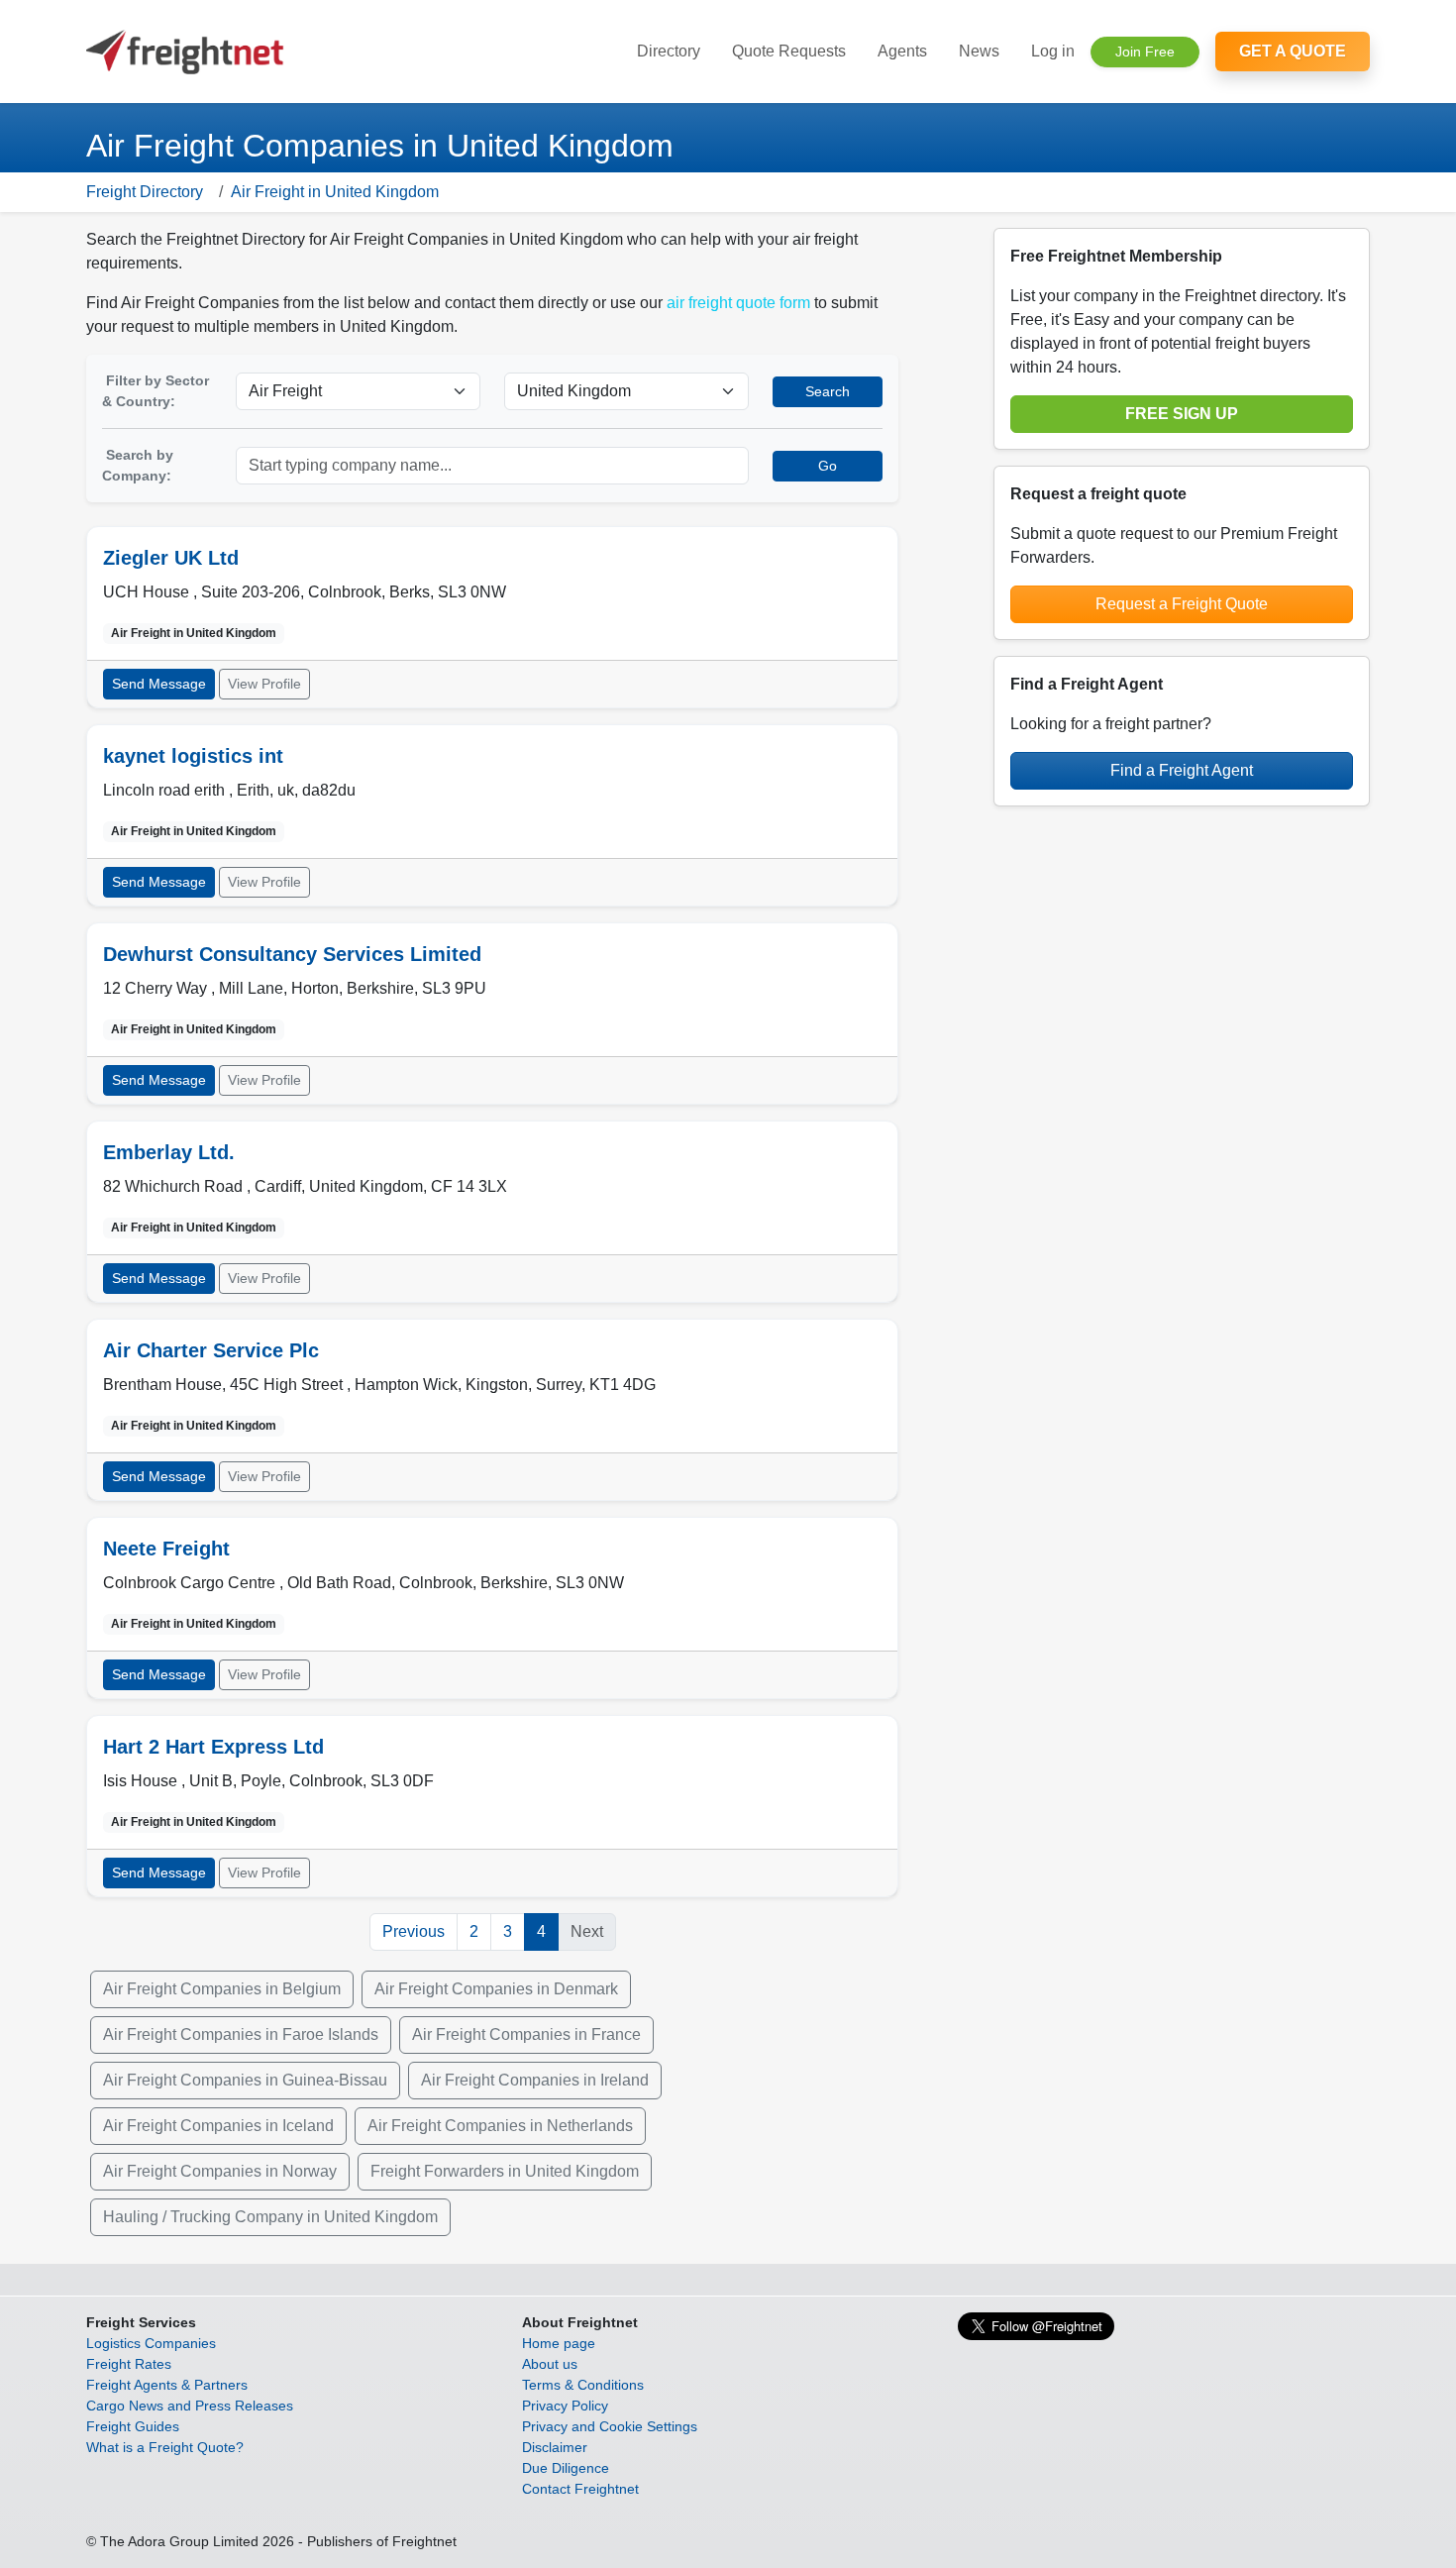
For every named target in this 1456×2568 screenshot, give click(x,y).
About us (550, 2364)
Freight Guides (133, 2426)
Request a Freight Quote (1182, 604)
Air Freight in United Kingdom (335, 192)
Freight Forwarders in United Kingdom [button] (505, 2171)
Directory (669, 51)
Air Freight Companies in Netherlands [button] (500, 2126)
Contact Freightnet (580, 2489)
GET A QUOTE (1293, 51)
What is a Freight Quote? (165, 2447)
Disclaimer (555, 2447)
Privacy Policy (565, 2406)
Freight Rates (129, 2364)
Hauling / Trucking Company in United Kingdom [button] (270, 2217)
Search (828, 391)
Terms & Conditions (583, 2385)
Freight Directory (145, 192)
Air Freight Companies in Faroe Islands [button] (241, 2034)
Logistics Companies (151, 2343)
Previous (414, 1931)
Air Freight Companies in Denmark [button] (496, 1989)
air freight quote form (738, 303)
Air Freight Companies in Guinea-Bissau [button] (245, 2080)
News (979, 51)
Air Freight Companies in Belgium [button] (222, 1989)
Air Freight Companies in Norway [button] (220, 2171)
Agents (902, 51)
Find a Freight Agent (1182, 770)
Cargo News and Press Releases (190, 2406)
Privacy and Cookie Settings (610, 2426)
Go (828, 466)
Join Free (1145, 52)
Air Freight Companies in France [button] (526, 2034)
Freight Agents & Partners (167, 2385)
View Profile (264, 684)
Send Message (159, 684)
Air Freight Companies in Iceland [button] (218, 2126)
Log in (1053, 51)
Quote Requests (789, 51)
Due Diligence (566, 2468)
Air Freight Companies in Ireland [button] (535, 2080)
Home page (559, 2343)
